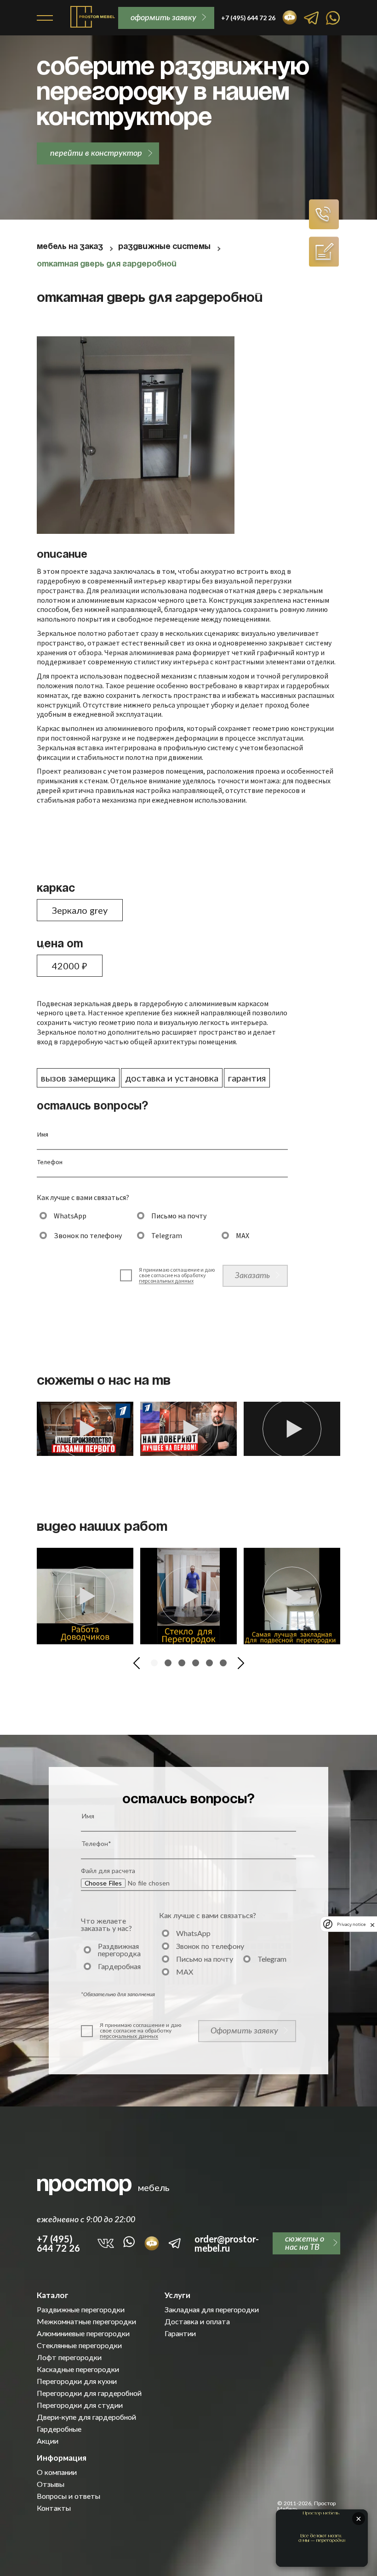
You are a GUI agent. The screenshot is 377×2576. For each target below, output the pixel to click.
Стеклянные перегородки (79, 2345)
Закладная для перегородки (212, 2310)
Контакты (54, 2508)
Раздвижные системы (164, 247)
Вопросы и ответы (69, 2496)
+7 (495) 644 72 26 (58, 2243)
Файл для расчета (108, 1871)
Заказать (252, 1275)
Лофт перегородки (69, 2357)
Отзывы (51, 2484)
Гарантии (180, 2333)
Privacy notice (351, 1924)
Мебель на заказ (70, 247)
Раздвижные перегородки (81, 2310)
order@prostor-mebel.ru (227, 2243)
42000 (70, 966)
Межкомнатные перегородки (86, 2321)
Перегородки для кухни (77, 2381)
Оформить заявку (244, 2030)
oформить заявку (163, 17)
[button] (137, 1663)
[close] (372, 1924)
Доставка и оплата (197, 2321)
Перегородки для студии (80, 2405)
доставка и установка (172, 1078)
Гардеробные (59, 2429)
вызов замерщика (78, 1078)
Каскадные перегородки (78, 2369)
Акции (48, 2441)
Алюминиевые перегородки (83, 2333)
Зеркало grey (80, 910)
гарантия (247, 1078)
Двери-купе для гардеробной (86, 2417)
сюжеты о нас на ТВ (305, 2242)
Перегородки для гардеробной (89, 2393)
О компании (57, 2472)
